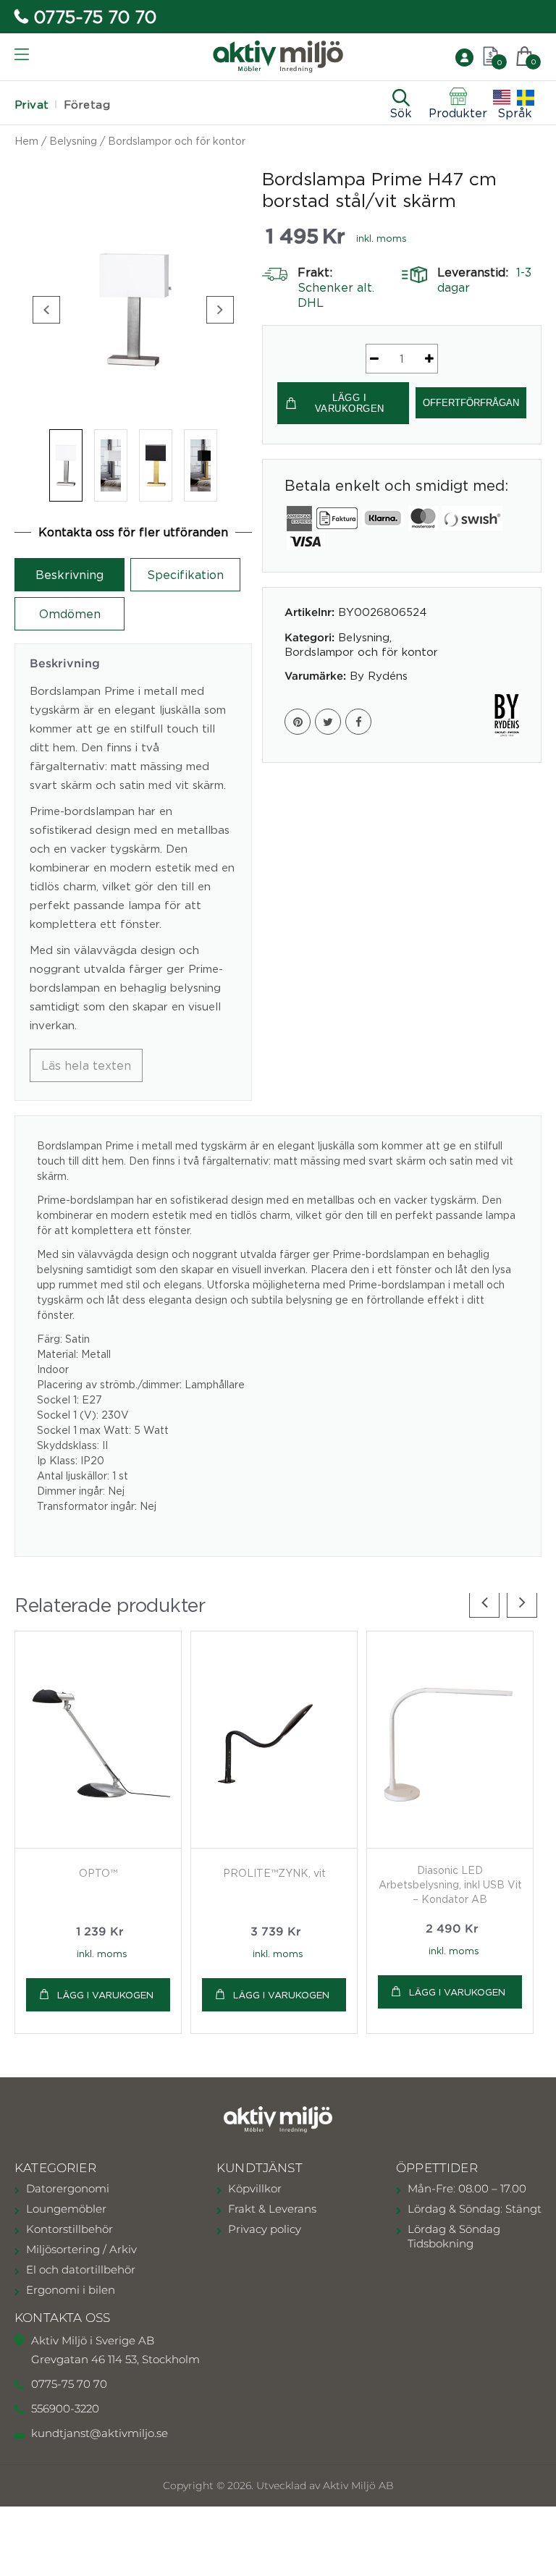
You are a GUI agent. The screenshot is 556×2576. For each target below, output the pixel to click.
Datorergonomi (68, 2188)
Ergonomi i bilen (71, 2290)
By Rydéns (379, 675)
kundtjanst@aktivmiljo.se (100, 2433)
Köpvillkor (255, 2188)
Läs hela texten (86, 1065)
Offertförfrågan (471, 403)
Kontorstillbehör (69, 2229)
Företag (87, 105)
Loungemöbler (66, 2209)
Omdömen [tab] (70, 614)
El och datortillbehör (81, 2269)
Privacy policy (265, 2229)
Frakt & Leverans (272, 2209)
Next (220, 310)
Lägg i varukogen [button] (105, 1995)
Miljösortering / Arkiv (81, 2249)
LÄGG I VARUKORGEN (350, 404)
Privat (32, 105)
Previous (46, 310)
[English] (502, 98)
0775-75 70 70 (95, 17)
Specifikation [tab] (185, 575)
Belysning (73, 141)
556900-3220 (65, 2408)
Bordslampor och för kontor (177, 141)
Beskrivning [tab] (69, 575)
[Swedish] (526, 98)
